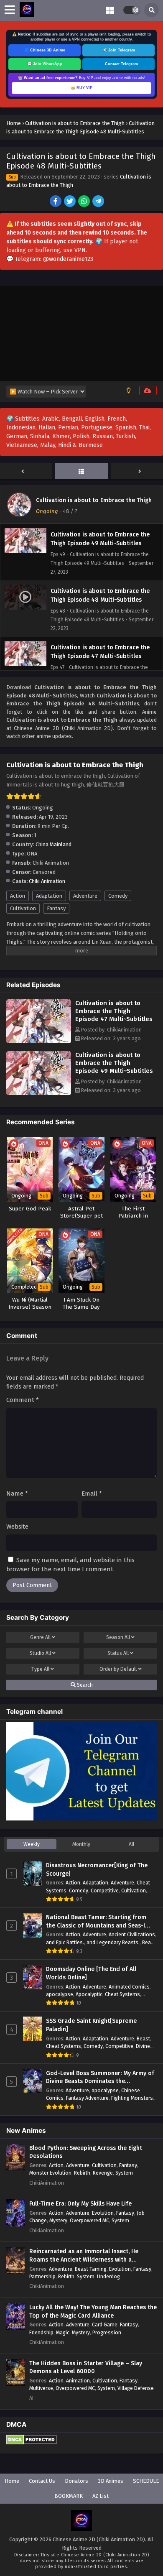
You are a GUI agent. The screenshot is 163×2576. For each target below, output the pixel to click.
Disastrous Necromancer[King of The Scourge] (97, 1870)
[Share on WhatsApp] (85, 202)
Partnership (42, 2276)
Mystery (58, 2220)
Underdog (108, 2276)
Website (17, 1527)
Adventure (85, 896)
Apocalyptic (89, 1994)
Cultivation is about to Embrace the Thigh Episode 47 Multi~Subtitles (114, 1011)
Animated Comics (129, 1987)
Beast (143, 2039)
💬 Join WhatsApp (45, 64)
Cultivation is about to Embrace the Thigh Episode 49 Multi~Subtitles (114, 1063)
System (124, 2173)
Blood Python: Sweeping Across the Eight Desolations (86, 2152)
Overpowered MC (89, 2220)
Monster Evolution (50, 2173)
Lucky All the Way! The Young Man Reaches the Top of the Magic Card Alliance (93, 2312)
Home (12, 2481)
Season (118, 1637)
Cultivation (23, 908)
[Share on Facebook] (56, 202)
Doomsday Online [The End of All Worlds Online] (91, 1973)
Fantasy (56, 908)
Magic (63, 2332)
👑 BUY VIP (81, 88)
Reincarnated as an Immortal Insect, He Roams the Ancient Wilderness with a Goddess (84, 2256)
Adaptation (49, 896)
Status (118, 1653)
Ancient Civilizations (132, 1934)
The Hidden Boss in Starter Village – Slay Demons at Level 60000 (86, 2368)
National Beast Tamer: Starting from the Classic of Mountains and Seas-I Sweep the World (96, 1922)
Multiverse (41, 2388)
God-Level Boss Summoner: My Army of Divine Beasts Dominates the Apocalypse (100, 2078)
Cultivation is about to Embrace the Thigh (94, 500)
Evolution (103, 2213)
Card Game (105, 2325)
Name (17, 1494)
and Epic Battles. (65, 1942)
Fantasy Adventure (87, 2098)
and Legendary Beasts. (113, 1942)
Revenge (103, 2173)
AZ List (101, 2496)
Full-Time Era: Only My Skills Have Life (80, 2204)
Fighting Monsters (132, 2098)
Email (92, 1494)
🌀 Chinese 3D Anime (45, 50)
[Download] (148, 391)
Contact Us (42, 2481)
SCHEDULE (146, 2481)
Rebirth (82, 2173)
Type (40, 1669)
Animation (78, 2381)
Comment (23, 1400)
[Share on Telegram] (99, 202)
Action (18, 896)
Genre (40, 1637)
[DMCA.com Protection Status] (32, 2443)
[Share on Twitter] (70, 202)
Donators (76, 2481)
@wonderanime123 (68, 259)
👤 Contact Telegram (118, 64)
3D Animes (111, 2481)
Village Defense (136, 2388)
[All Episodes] (81, 472)
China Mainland (53, 844)
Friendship (41, 2332)
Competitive (105, 1891)
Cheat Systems (122, 1994)
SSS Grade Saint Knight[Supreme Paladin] (91, 2025)
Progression (107, 2332)
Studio (40, 1653)
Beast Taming (91, 2269)
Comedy (118, 896)
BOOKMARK (69, 2496)
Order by (118, 1669)
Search (84, 1685)
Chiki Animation (47, 881)
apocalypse (60, 1994)
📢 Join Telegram (119, 50)
